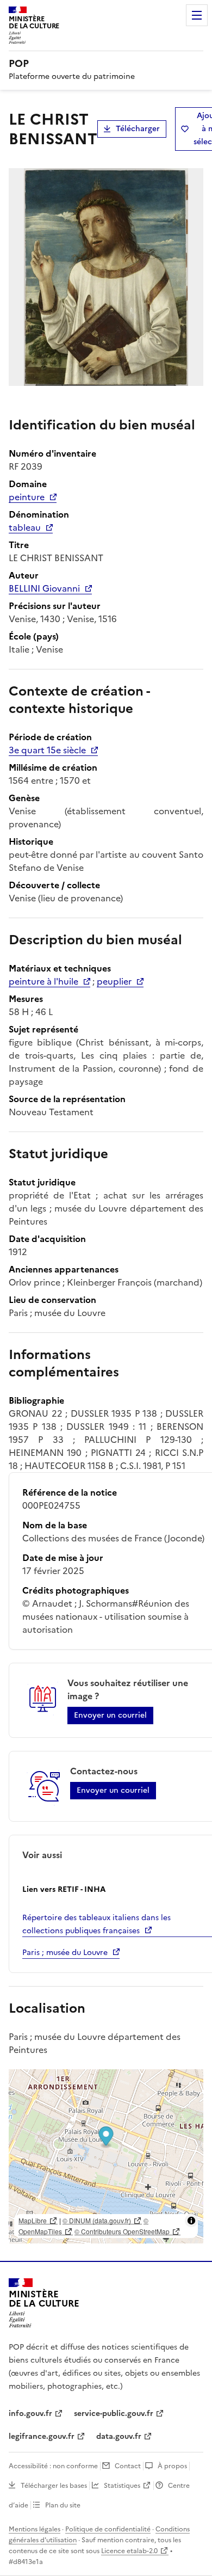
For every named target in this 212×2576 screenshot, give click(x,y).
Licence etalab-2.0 (129, 2551)
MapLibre (33, 2220)
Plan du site (63, 2505)
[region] (106, 2156)
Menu (197, 15)
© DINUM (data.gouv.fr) (97, 2220)
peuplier (114, 981)
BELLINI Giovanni (44, 588)
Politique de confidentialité (108, 2529)
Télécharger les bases (54, 2486)
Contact (128, 2466)
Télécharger (138, 129)
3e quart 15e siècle (47, 750)
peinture (27, 497)
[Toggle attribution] (191, 2221)
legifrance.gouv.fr (42, 2436)
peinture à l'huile (43, 981)
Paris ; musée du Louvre (65, 1953)
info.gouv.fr (30, 2414)
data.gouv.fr (119, 2436)
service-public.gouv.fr (114, 2414)
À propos (172, 2466)
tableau (25, 527)
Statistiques (122, 2486)
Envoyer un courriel (110, 1715)
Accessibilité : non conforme (53, 2466)
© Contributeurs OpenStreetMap (122, 2231)
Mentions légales (35, 2529)
